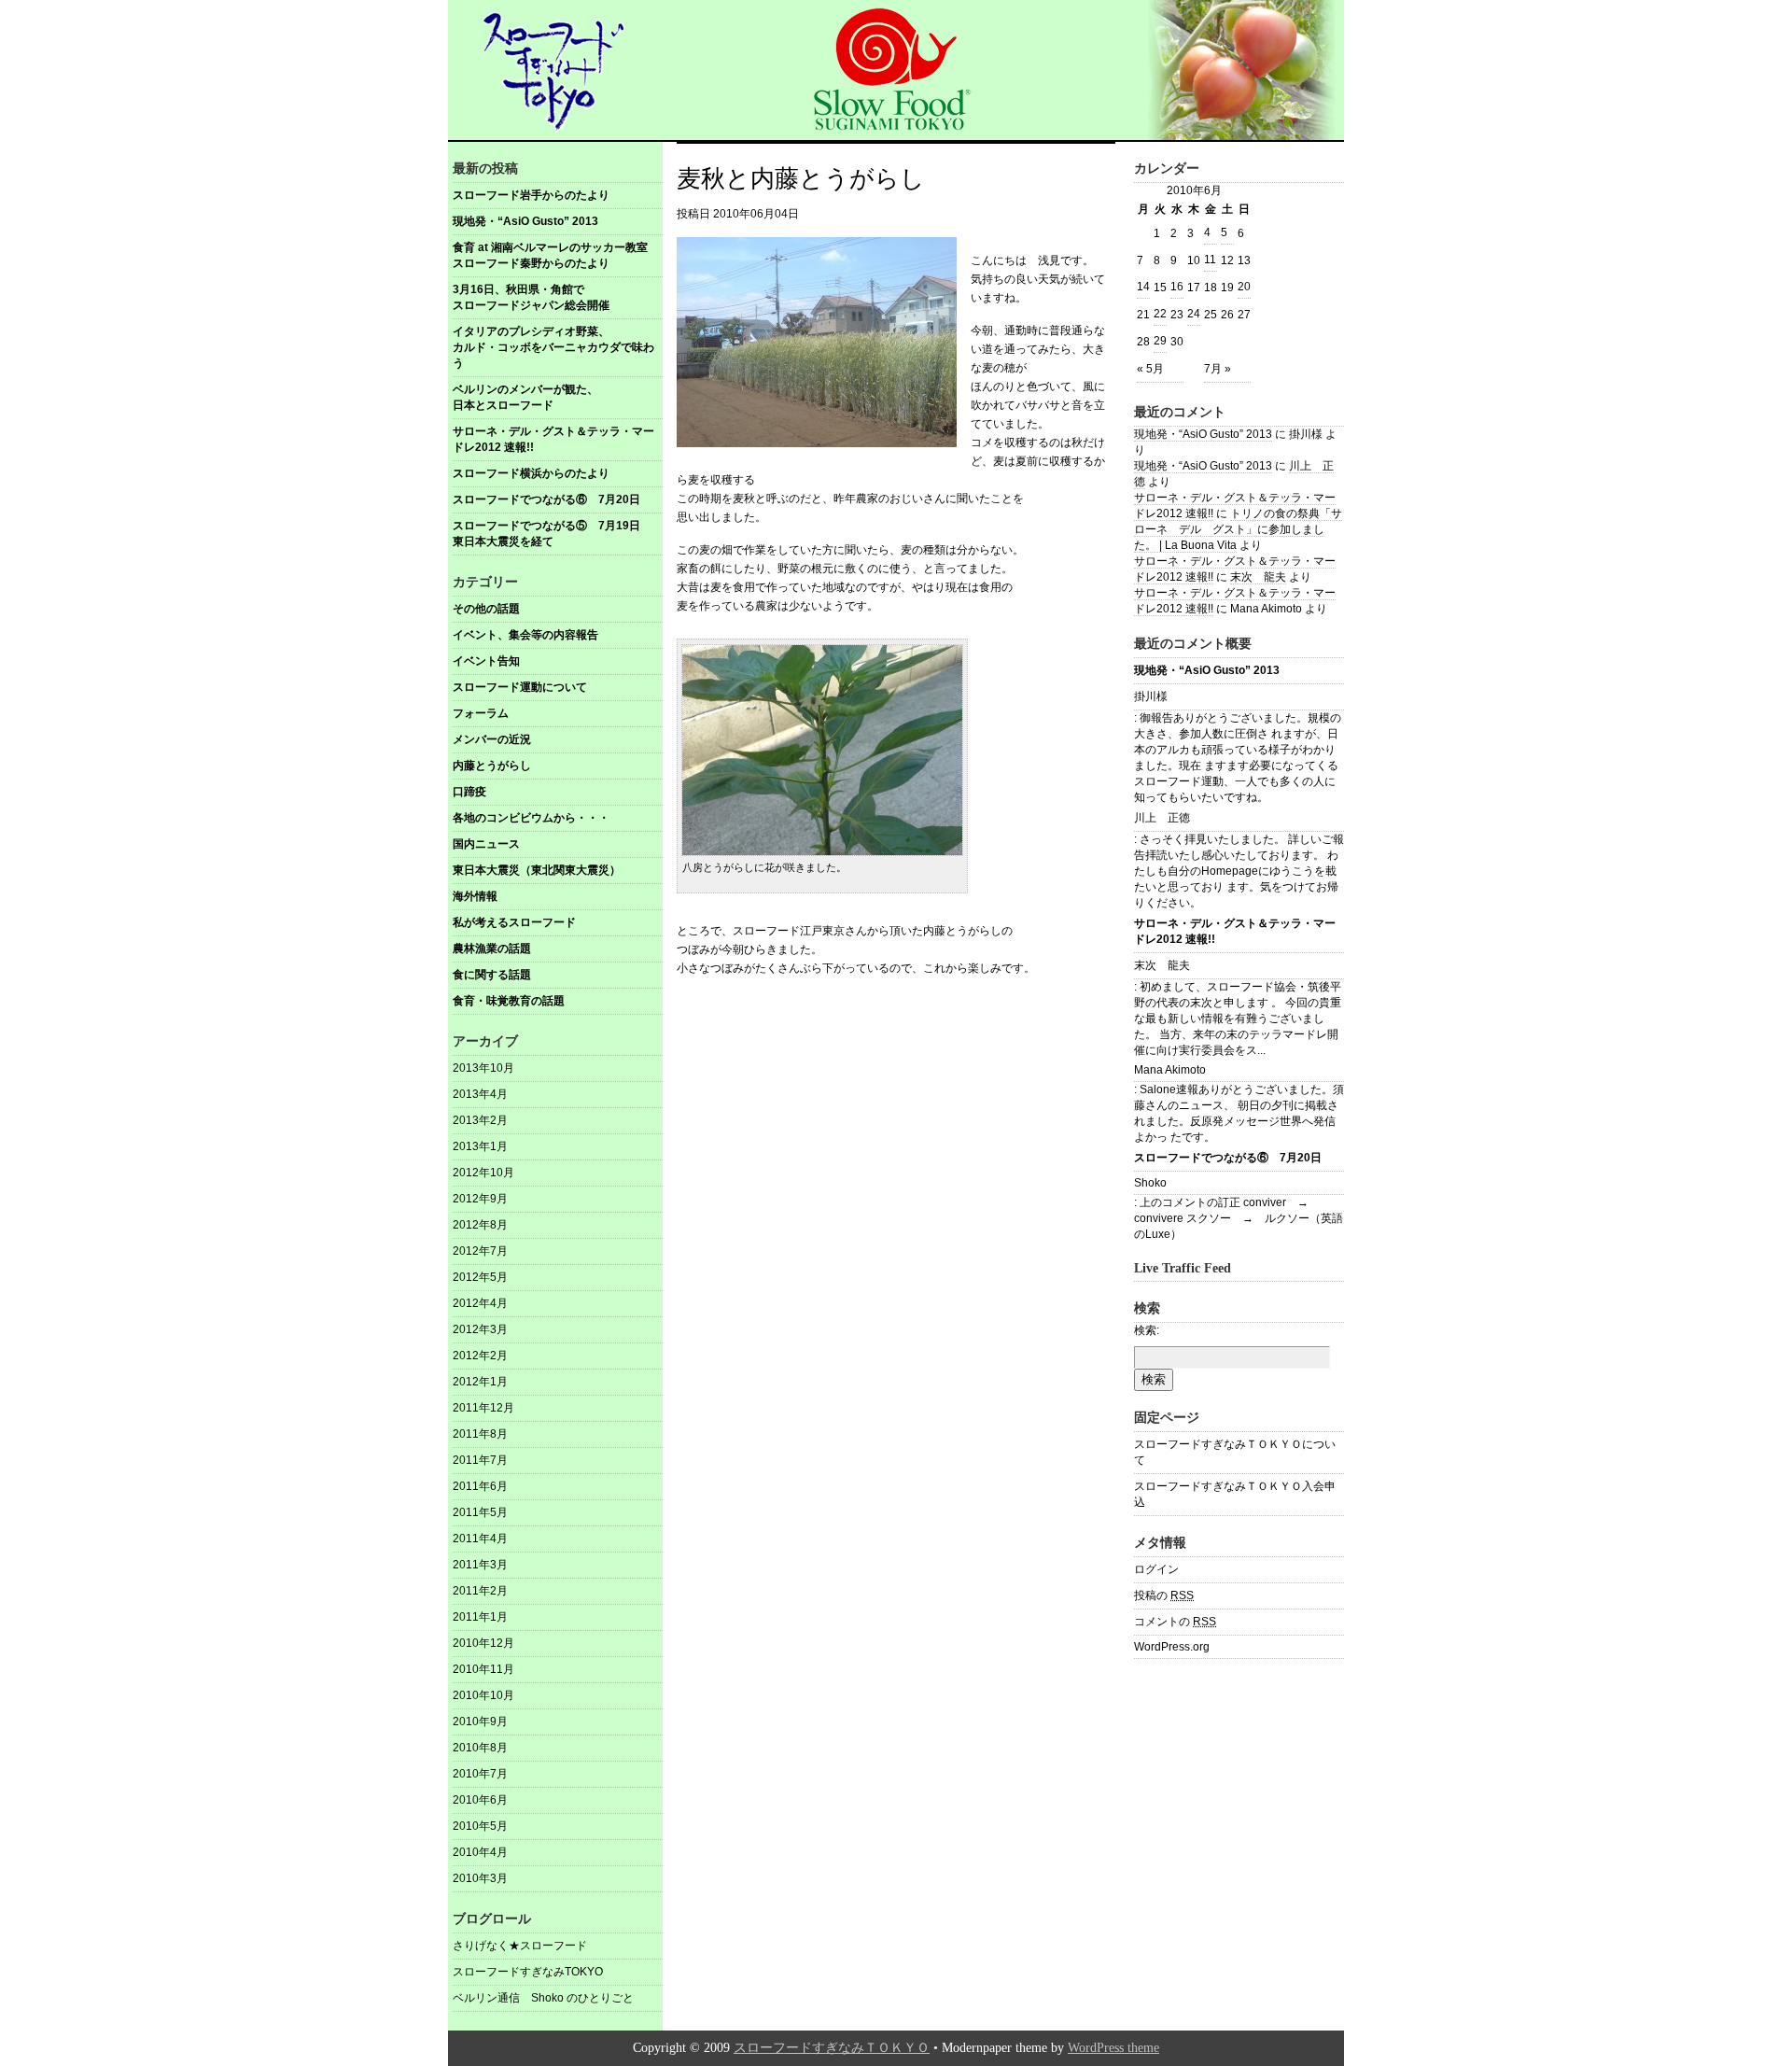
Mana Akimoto (1170, 1070)
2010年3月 (480, 1878)
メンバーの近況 (492, 739)
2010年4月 (480, 1852)
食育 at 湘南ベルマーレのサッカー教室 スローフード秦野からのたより (557, 255)
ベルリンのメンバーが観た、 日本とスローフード (558, 397)
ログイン (1156, 1569)
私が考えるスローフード (514, 922)
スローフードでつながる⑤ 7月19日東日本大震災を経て (546, 534)
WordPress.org (1172, 1647)
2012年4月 (480, 1303)
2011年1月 (480, 1617)
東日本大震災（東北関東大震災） (537, 870)
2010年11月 (483, 1669)
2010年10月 (483, 1695)
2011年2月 (480, 1591)
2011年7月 (480, 1460)
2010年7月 (480, 1774)
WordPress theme (1113, 2048)
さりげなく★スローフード (520, 1946)
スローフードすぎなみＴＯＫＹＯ (832, 2048)
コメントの (1175, 1622)
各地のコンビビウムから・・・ (531, 818)
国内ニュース (486, 844)
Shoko (1150, 1183)
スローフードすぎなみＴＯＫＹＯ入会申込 (1235, 1494)
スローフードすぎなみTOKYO (528, 1972)
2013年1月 (480, 1146)
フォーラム (481, 713)
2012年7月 (480, 1251)
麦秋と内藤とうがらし (801, 179)
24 (1194, 314)
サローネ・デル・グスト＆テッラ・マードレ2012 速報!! (553, 439)
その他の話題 (486, 609)
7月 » (1218, 369)
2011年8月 (480, 1434)
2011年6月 (480, 1486)
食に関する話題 (492, 975)
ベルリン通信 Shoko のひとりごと (543, 1998)
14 (1143, 287)
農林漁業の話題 (492, 949)
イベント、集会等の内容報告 (525, 635)
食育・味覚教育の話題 (509, 1001)
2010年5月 (480, 1826)
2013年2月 (480, 1120)
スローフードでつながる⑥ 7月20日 (546, 499)
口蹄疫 (469, 792)
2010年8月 (480, 1748)
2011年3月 (480, 1565)
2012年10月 (483, 1173)
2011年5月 (480, 1512)
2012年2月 (480, 1356)
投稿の (1164, 1595)
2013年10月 (483, 1068)
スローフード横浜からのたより (531, 473)
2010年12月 (483, 1643)
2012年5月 (480, 1277)
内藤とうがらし (492, 766)
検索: (1147, 1330)
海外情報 (475, 896)
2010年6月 (480, 1800)
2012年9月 (480, 1199)
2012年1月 (480, 1382)
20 (1244, 287)
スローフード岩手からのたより (531, 195)
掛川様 (1151, 696)
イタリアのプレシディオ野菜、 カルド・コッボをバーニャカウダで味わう (558, 347)
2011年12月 (483, 1408)
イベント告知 (486, 661)
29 (1160, 341)
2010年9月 (480, 1722)
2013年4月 (480, 1094)
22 (1160, 314)
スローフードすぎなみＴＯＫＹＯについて (1235, 1452)
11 (1210, 260)
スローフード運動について (520, 687)
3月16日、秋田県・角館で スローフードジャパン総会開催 (558, 297)
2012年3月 (480, 1329)
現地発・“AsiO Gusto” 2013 (525, 221)
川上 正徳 (1162, 818)
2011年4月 (480, 1539)
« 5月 (1150, 369)
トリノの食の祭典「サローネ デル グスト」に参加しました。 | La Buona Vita (1238, 529)
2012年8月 (480, 1225)
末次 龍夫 (1258, 577)
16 (1177, 287)
